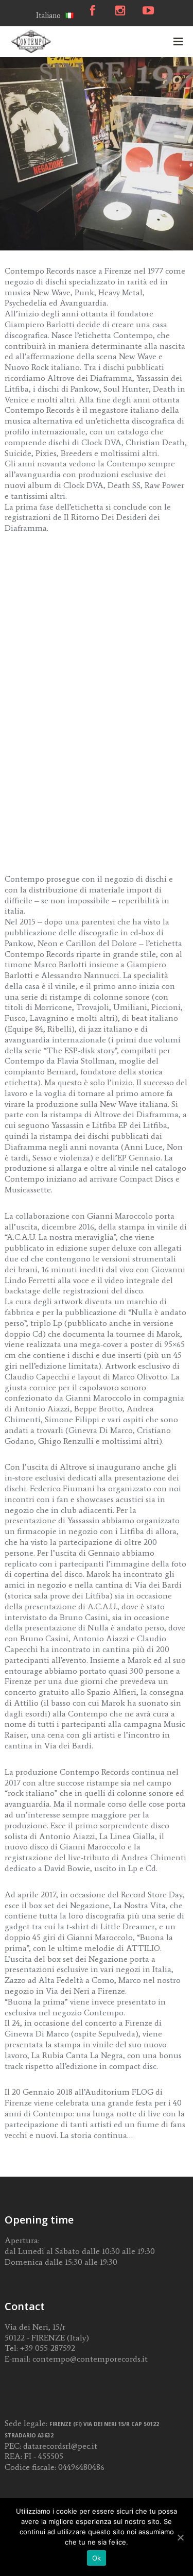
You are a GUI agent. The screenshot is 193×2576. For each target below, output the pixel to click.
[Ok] (180, 2537)
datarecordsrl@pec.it (60, 2446)
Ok (97, 2558)
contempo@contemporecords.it (90, 2359)
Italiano (48, 15)
